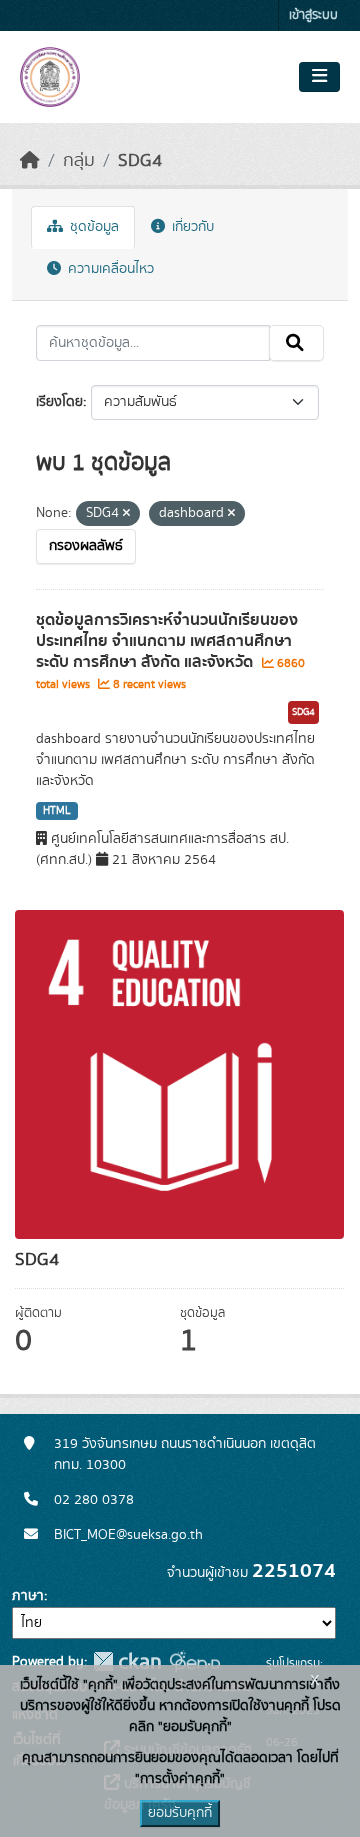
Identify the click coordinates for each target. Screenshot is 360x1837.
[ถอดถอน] (126, 514)
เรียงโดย (59, 402)
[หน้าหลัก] (30, 161)
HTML (57, 811)
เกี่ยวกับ (191, 227)
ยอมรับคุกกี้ (180, 1813)
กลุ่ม (79, 161)
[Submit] (296, 343)
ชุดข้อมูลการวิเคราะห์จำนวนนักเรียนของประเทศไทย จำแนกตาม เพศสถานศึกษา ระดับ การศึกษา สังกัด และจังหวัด (167, 641)
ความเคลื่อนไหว (109, 269)
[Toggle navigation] (319, 77)
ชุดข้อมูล (92, 227)
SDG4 (140, 161)
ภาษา (28, 1596)
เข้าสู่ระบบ (313, 15)
